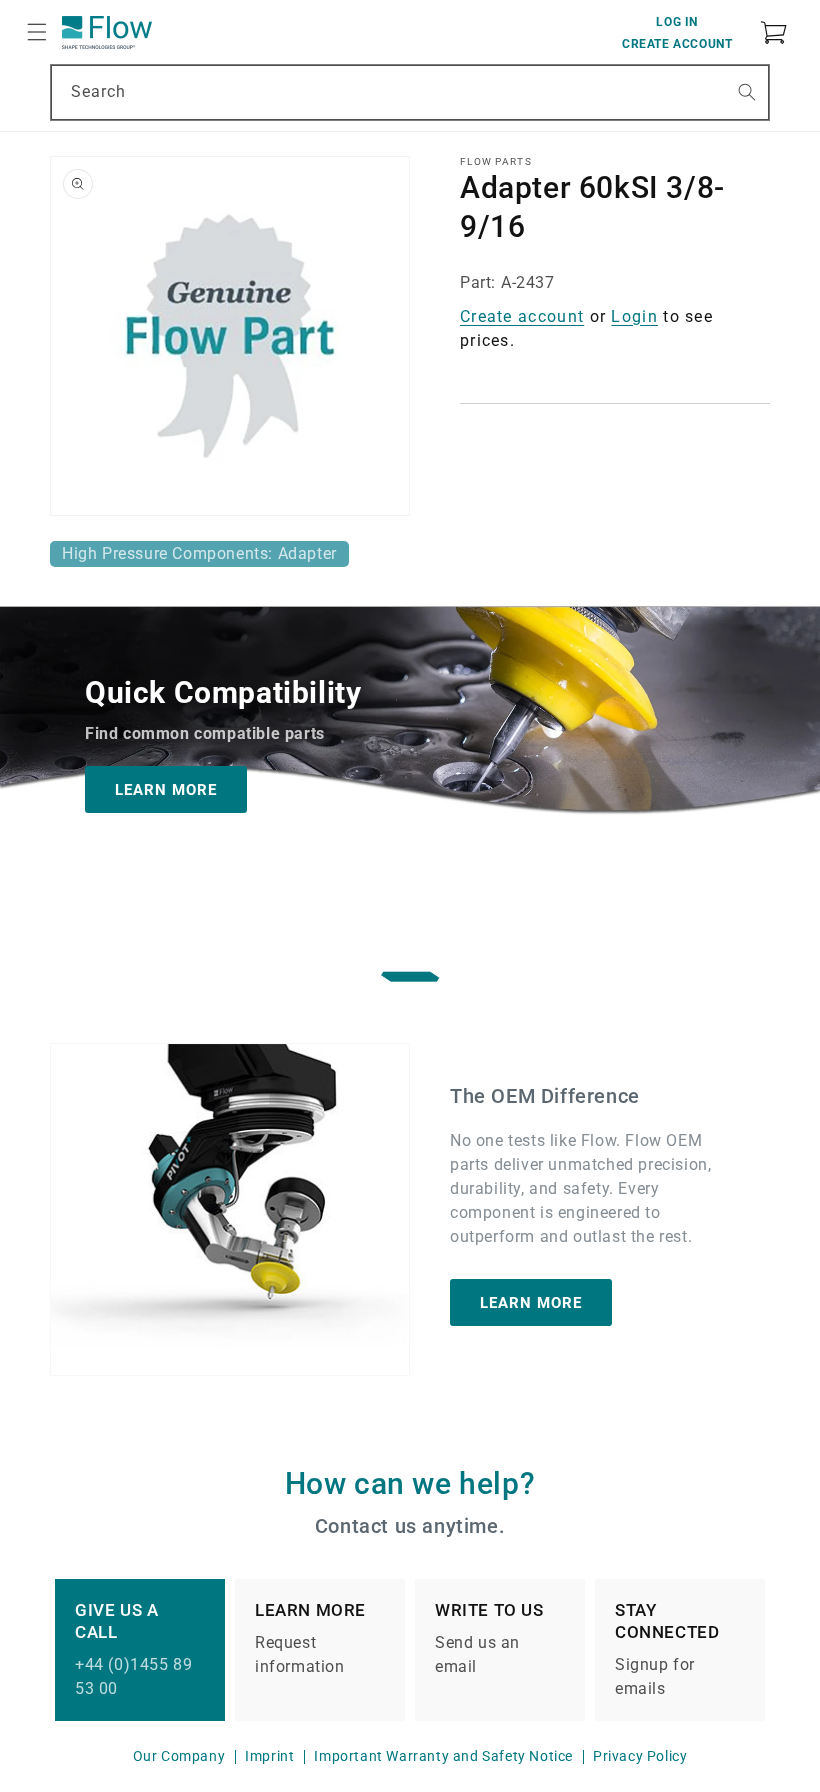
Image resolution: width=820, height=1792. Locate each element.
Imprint (269, 1756)
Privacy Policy (640, 1756)
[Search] (747, 92)
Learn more (531, 1302)
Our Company (179, 1756)
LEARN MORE (166, 789)
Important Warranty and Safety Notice (443, 1756)
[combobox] (410, 92)
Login (634, 316)
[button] (37, 32)
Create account (522, 316)
